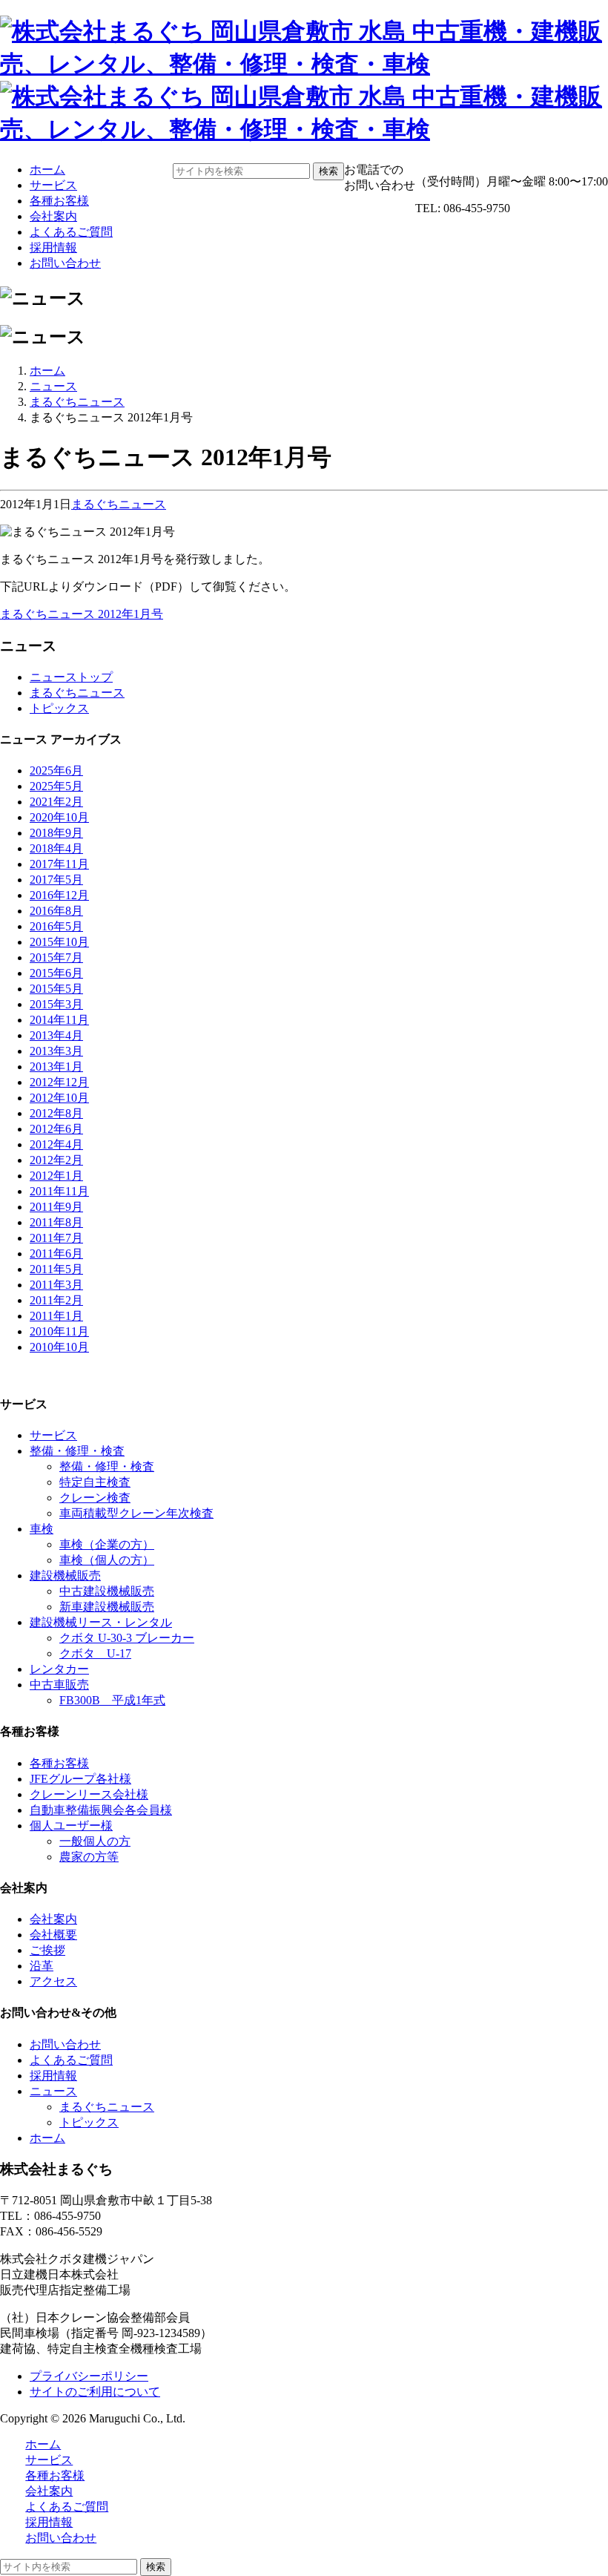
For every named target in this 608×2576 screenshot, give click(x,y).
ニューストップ (71, 677)
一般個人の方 (95, 1841)
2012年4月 (56, 1144)
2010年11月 (59, 1331)
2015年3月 (56, 1004)
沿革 (42, 1966)
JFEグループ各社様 (80, 1779)
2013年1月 (56, 1067)
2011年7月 (56, 1238)
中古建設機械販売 (107, 1591)
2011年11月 (59, 1191)
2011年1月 (56, 1316)
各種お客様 (59, 201)
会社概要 (53, 1935)
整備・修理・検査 (77, 1451)
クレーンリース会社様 (89, 1794)
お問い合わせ (65, 263)
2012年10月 (59, 1098)
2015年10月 (59, 942)
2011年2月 (56, 1300)
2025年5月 (56, 786)
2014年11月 (59, 1020)
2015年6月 (56, 973)
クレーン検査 (95, 1498)
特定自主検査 (95, 1482)
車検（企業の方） (107, 1544)
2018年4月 (56, 848)
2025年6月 (56, 770)
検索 (328, 171)
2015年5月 (56, 989)
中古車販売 (59, 1685)
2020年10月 (59, 817)
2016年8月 (56, 911)
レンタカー (59, 1669)
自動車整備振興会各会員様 (101, 1810)
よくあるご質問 (71, 232)
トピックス (59, 708)
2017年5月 (56, 880)
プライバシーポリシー (89, 2376)
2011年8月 (56, 1222)
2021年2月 (56, 802)
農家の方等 (89, 1857)
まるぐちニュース (77, 402)
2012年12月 (59, 1082)
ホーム (47, 170)
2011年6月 (56, 1253)
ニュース (53, 386)
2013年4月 (56, 1035)
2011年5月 (56, 1269)
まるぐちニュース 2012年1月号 (82, 614)
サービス (53, 185)
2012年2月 (56, 1160)
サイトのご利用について (95, 2392)
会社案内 (53, 216)
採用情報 (53, 247)
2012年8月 (56, 1113)
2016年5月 (56, 926)
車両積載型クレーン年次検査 (136, 1513)
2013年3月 (56, 1051)
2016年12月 (59, 895)
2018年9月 (56, 833)
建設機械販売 (65, 1575)
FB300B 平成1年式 (112, 1700)
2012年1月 (56, 1176)
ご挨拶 (47, 1950)
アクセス (53, 1981)
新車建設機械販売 (107, 1607)
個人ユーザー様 (71, 1826)
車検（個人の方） (107, 1560)
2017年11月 (59, 864)
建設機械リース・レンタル (101, 1622)
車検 (42, 1529)
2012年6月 (56, 1129)
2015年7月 (56, 957)
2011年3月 (56, 1285)
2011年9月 (56, 1207)
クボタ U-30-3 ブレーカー (127, 1638)
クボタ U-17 (95, 1653)
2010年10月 (59, 1347)
